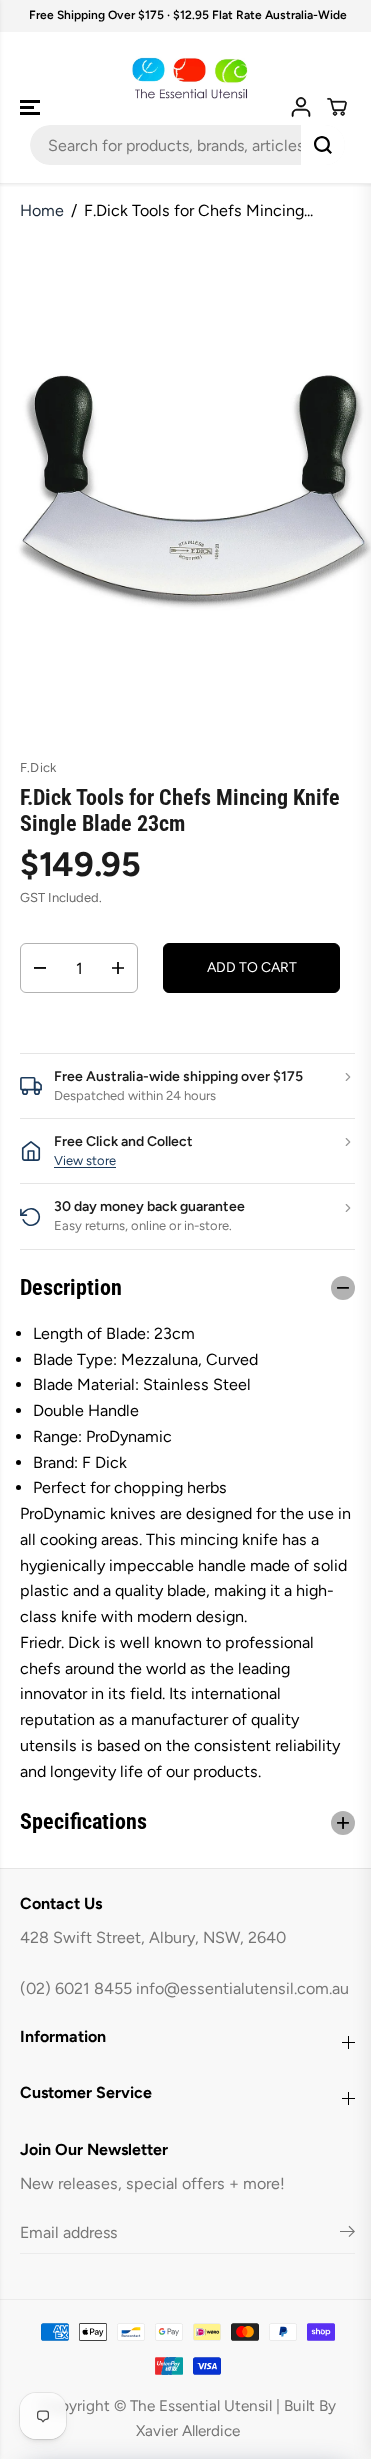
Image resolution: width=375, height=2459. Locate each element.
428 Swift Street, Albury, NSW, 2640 (153, 1937)
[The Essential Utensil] (187, 79)
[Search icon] (323, 145)
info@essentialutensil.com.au (126, 2014)
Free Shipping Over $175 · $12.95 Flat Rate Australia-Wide (188, 15)
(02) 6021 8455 (76, 1988)
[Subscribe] (337, 2260)
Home (42, 210)
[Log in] (301, 107)
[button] (32, 108)
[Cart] (337, 107)
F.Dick (38, 767)
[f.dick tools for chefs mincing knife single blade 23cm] (192, 488)
